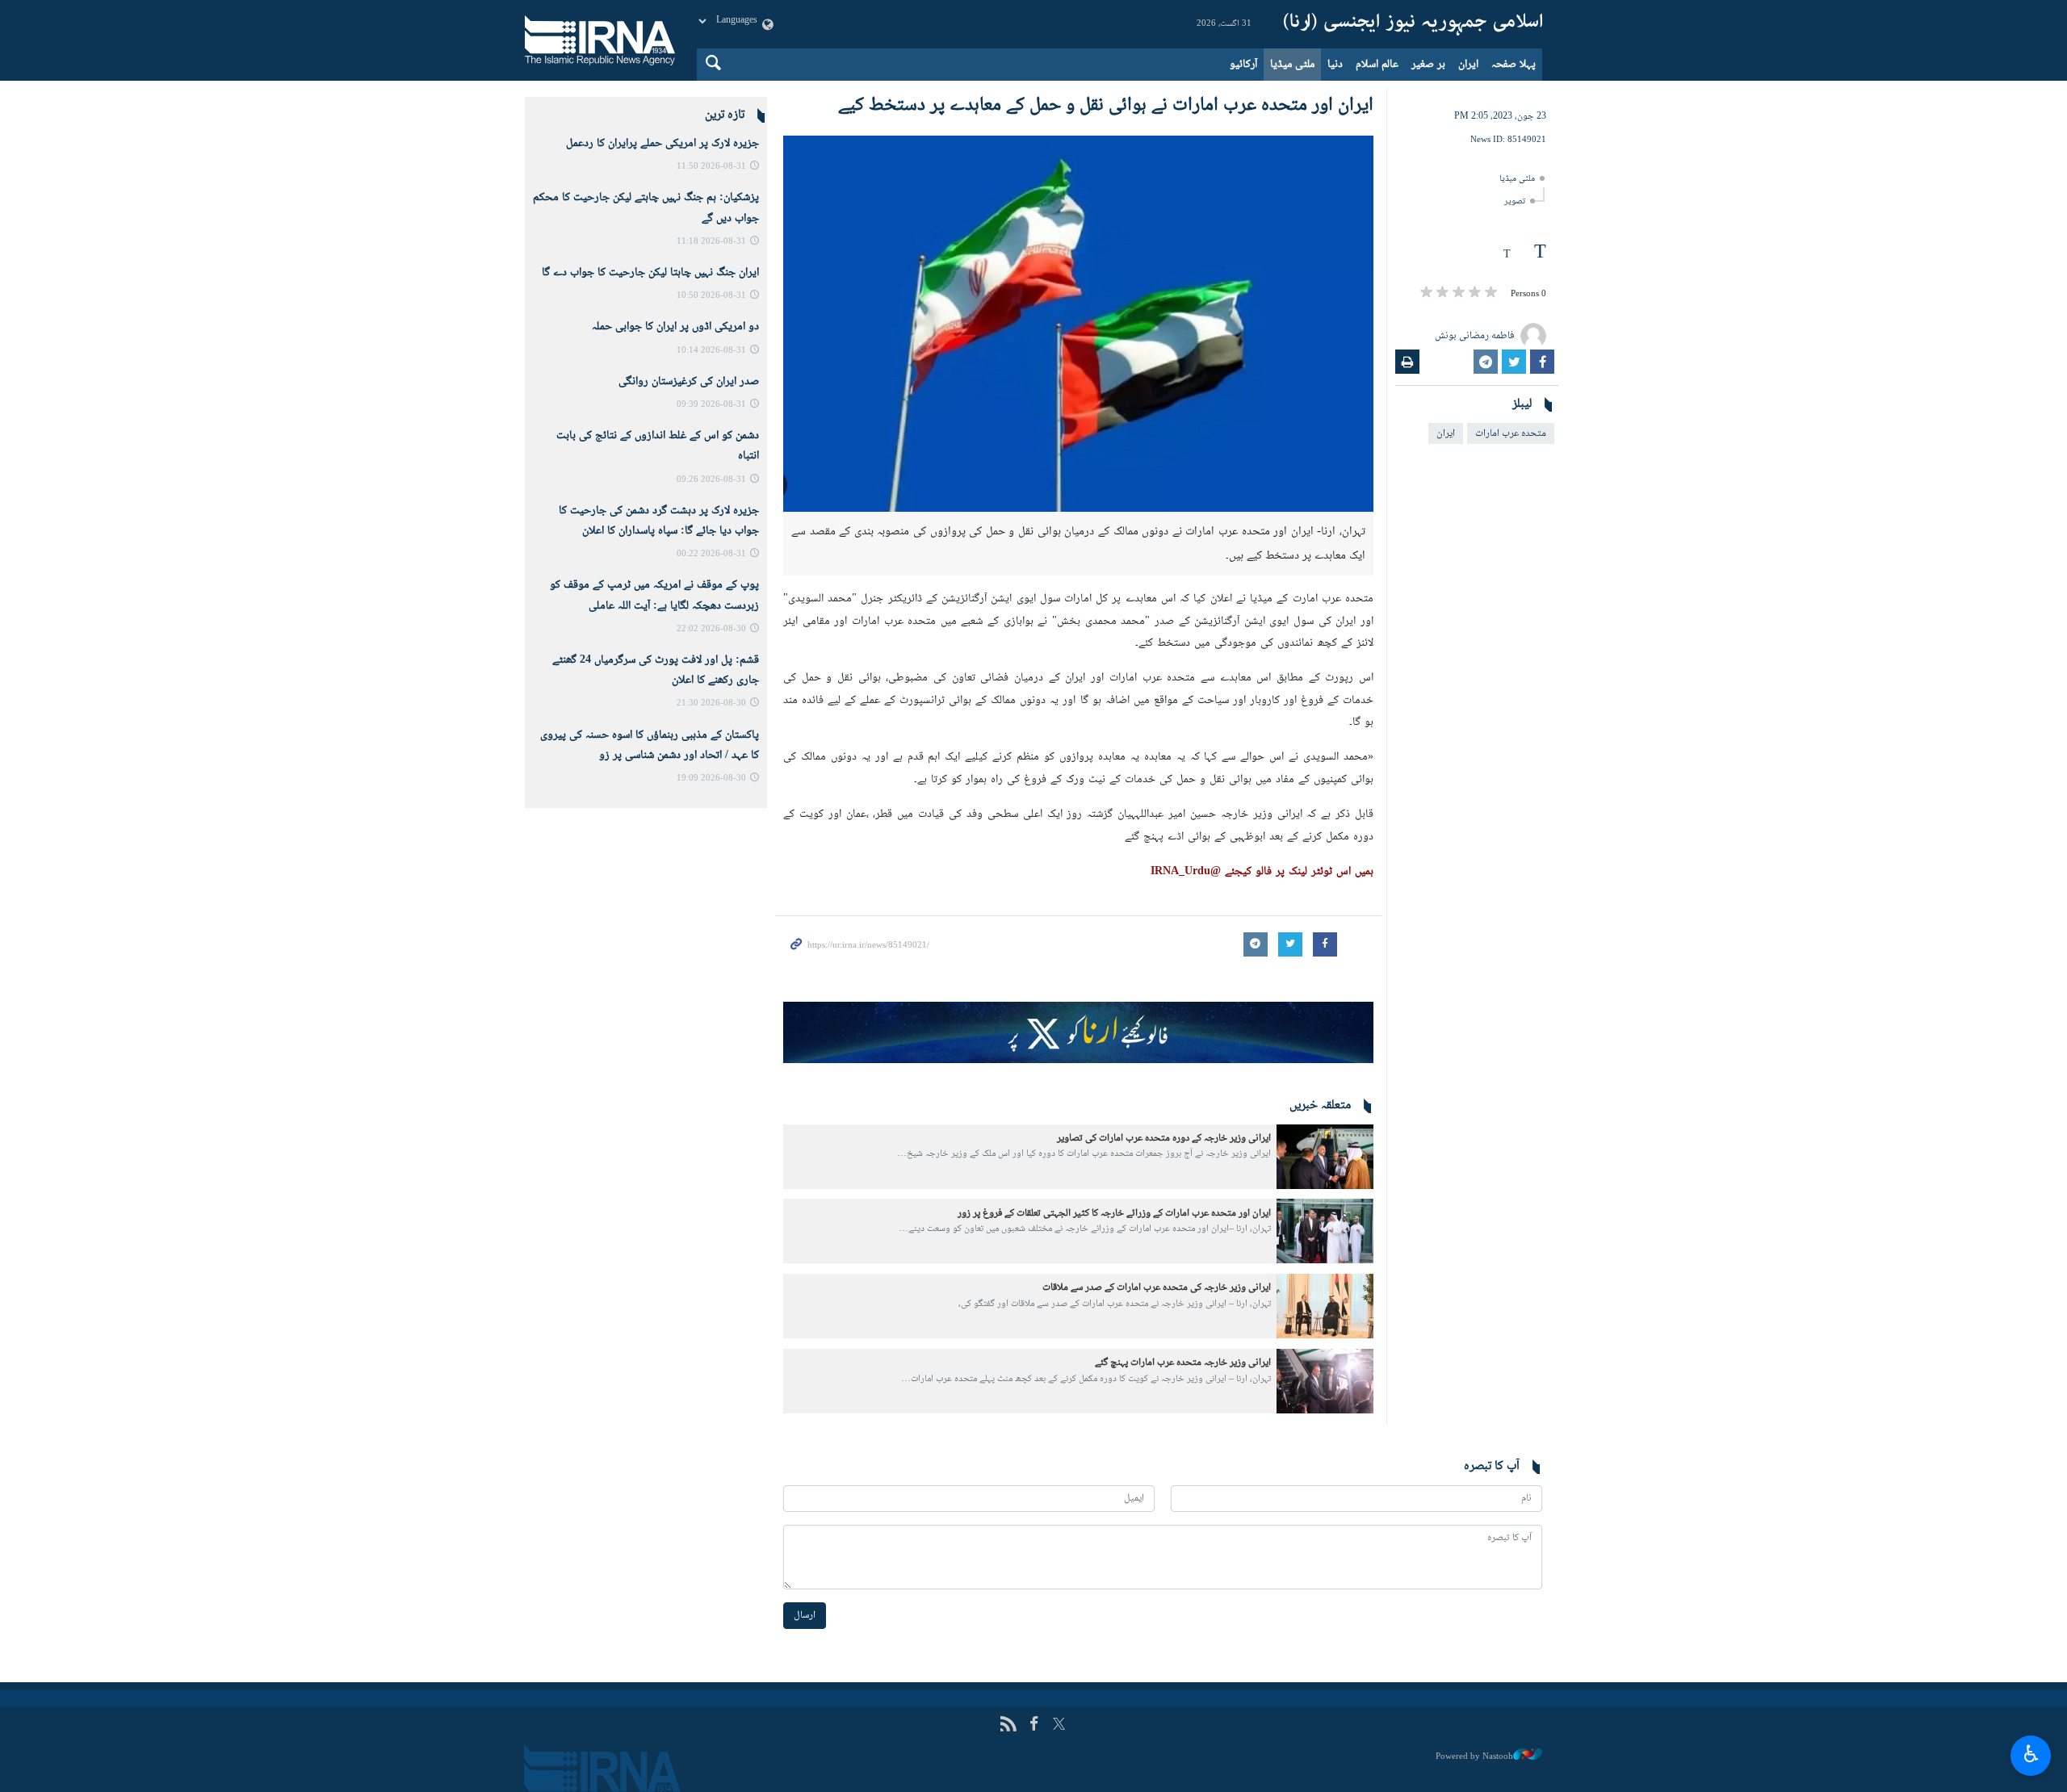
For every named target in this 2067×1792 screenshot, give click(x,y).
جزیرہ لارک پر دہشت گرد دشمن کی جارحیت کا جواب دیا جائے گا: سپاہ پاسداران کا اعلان (659, 521)
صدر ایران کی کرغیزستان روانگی (689, 382)
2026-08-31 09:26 (711, 480)
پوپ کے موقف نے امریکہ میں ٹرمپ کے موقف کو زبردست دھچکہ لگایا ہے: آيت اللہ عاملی (654, 595)
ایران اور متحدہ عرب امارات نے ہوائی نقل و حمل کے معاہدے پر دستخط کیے (1106, 105)
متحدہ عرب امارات (1511, 433)
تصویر (1515, 201)
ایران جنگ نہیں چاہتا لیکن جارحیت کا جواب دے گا (650, 273)
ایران (1468, 65)
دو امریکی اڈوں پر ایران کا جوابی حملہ (675, 327)
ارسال (805, 1615)
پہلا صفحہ (1514, 65)
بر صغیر (1428, 65)
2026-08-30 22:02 (711, 629)
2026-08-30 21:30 (711, 703)
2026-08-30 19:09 (711, 779)
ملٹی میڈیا (1292, 65)
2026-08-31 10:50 (711, 296)
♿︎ (2031, 1753)
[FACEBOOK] (1034, 1725)
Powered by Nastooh (1474, 1756)
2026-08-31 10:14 (711, 351)
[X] (1059, 1725)
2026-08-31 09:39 (711, 405)
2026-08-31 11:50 (711, 167)
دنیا (1335, 65)
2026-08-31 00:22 (711, 554)
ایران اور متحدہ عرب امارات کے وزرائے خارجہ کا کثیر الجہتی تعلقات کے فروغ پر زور (1114, 1213)
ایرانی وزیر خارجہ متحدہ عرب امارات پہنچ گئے (1183, 1363)
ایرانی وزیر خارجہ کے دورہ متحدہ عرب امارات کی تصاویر (1164, 1138)
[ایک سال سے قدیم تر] (1325, 1157)
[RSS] (1008, 1725)
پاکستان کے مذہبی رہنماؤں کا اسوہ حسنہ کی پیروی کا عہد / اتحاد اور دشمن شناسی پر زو (650, 745)
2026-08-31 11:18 (711, 242)
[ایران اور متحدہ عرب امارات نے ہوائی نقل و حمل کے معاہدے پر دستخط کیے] (1078, 324)
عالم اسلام (1377, 65)
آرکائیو (1243, 65)
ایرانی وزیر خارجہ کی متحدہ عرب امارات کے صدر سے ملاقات (1157, 1287)
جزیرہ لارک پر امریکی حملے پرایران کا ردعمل (662, 144)
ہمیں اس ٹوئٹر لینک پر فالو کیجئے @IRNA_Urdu (1262, 872)
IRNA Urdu (1413, 24)
